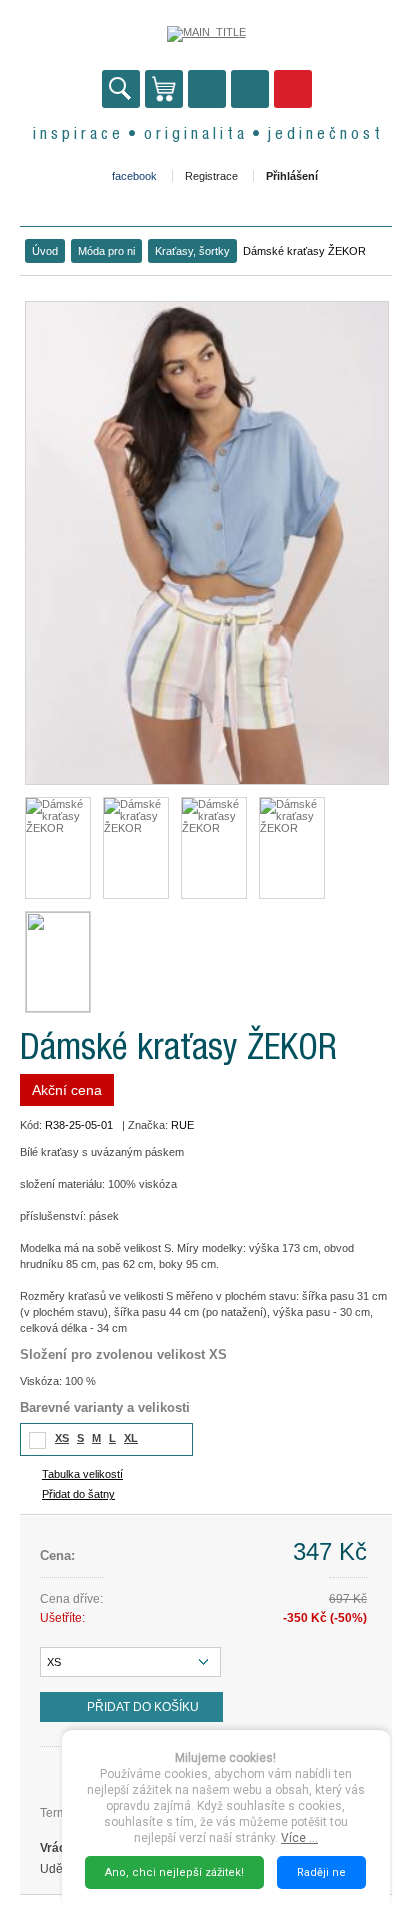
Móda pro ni (106, 251)
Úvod (45, 251)
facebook (134, 176)
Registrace (211, 176)
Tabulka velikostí (82, 1474)
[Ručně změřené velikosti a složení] (58, 962)
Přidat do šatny (78, 1494)
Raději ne (321, 1872)
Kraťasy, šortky (192, 251)
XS (62, 1438)
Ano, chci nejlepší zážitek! (174, 1872)
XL (131, 1438)
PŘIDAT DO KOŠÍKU (143, 1707)
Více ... (299, 1838)
